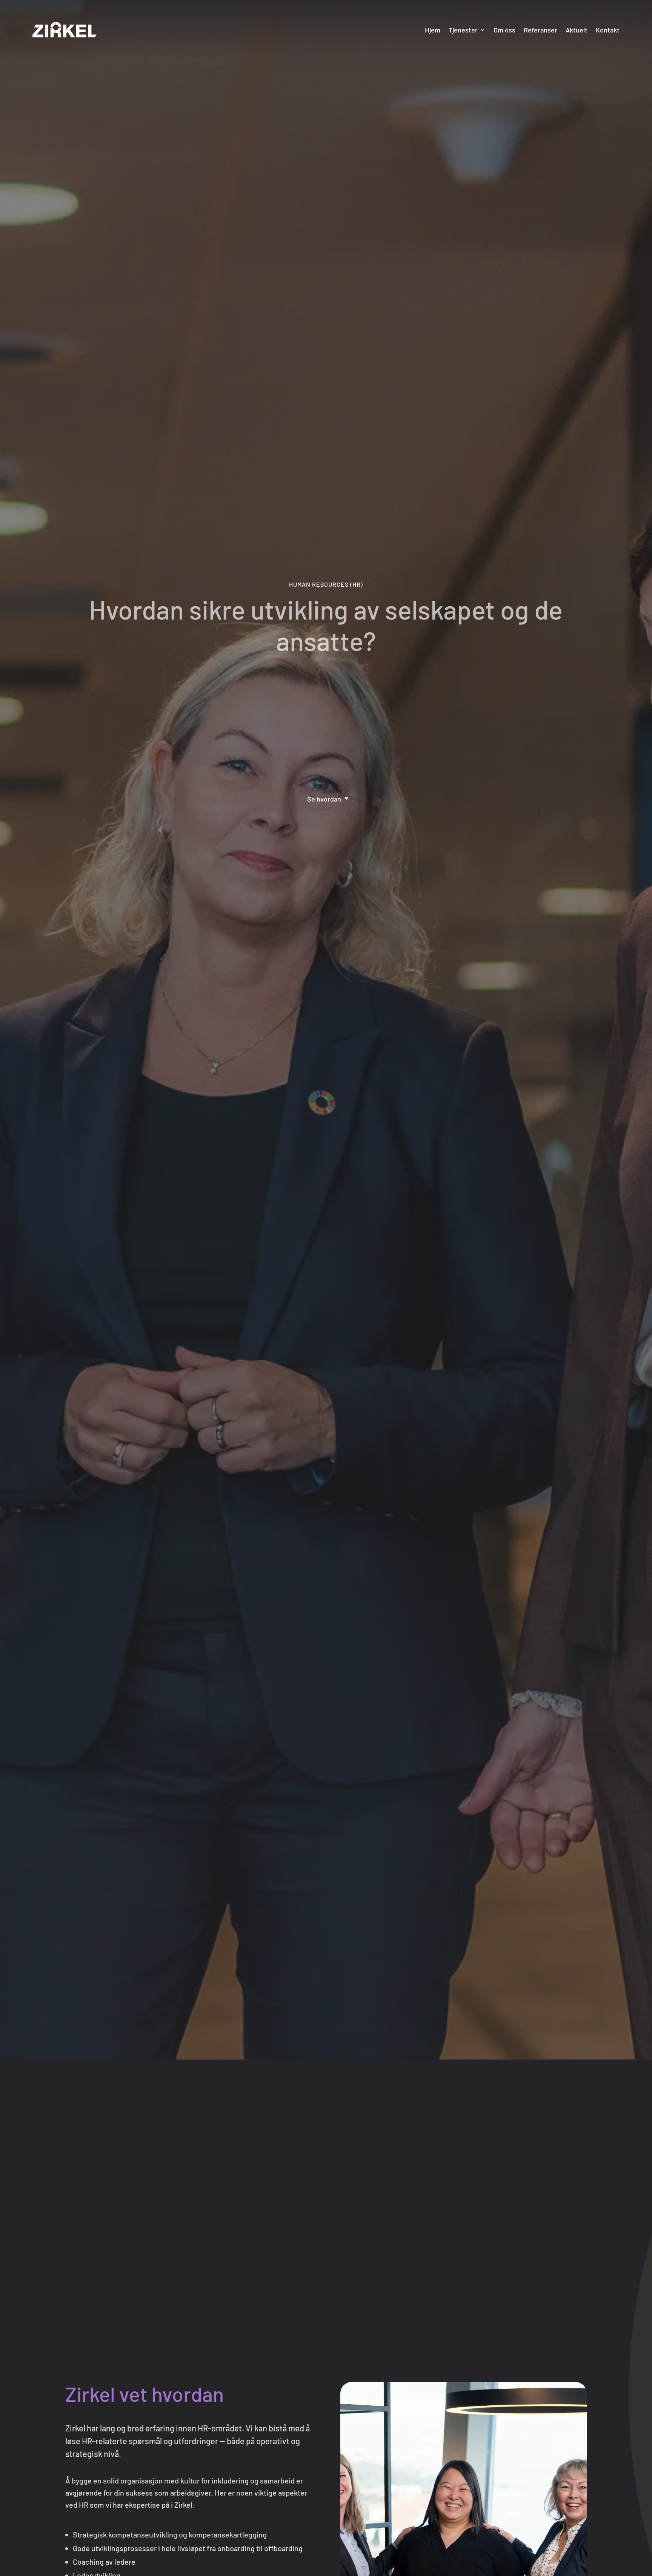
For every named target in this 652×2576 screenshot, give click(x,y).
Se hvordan (324, 799)
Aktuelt (577, 30)
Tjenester (463, 30)
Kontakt (608, 30)
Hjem (433, 30)
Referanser (541, 30)
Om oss (504, 30)
